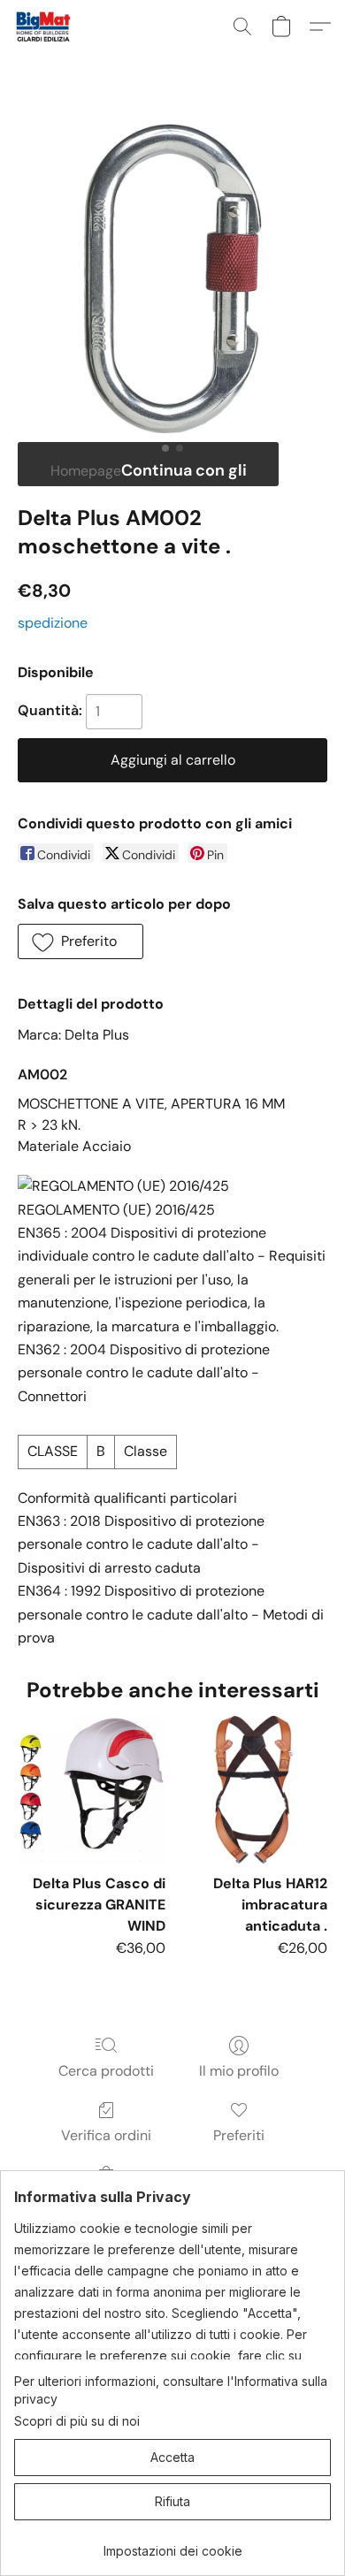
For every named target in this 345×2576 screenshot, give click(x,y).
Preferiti (239, 2135)
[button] (45, 27)
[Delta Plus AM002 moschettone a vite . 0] (172, 278)
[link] (172, 2545)
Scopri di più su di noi (77, 2421)
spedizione (53, 623)
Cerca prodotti (106, 2071)
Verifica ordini (106, 2135)
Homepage (86, 471)
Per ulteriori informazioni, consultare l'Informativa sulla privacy (171, 2390)
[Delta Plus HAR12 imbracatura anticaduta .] (253, 1790)
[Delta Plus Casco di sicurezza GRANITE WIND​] (92, 1790)
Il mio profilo (239, 2071)
